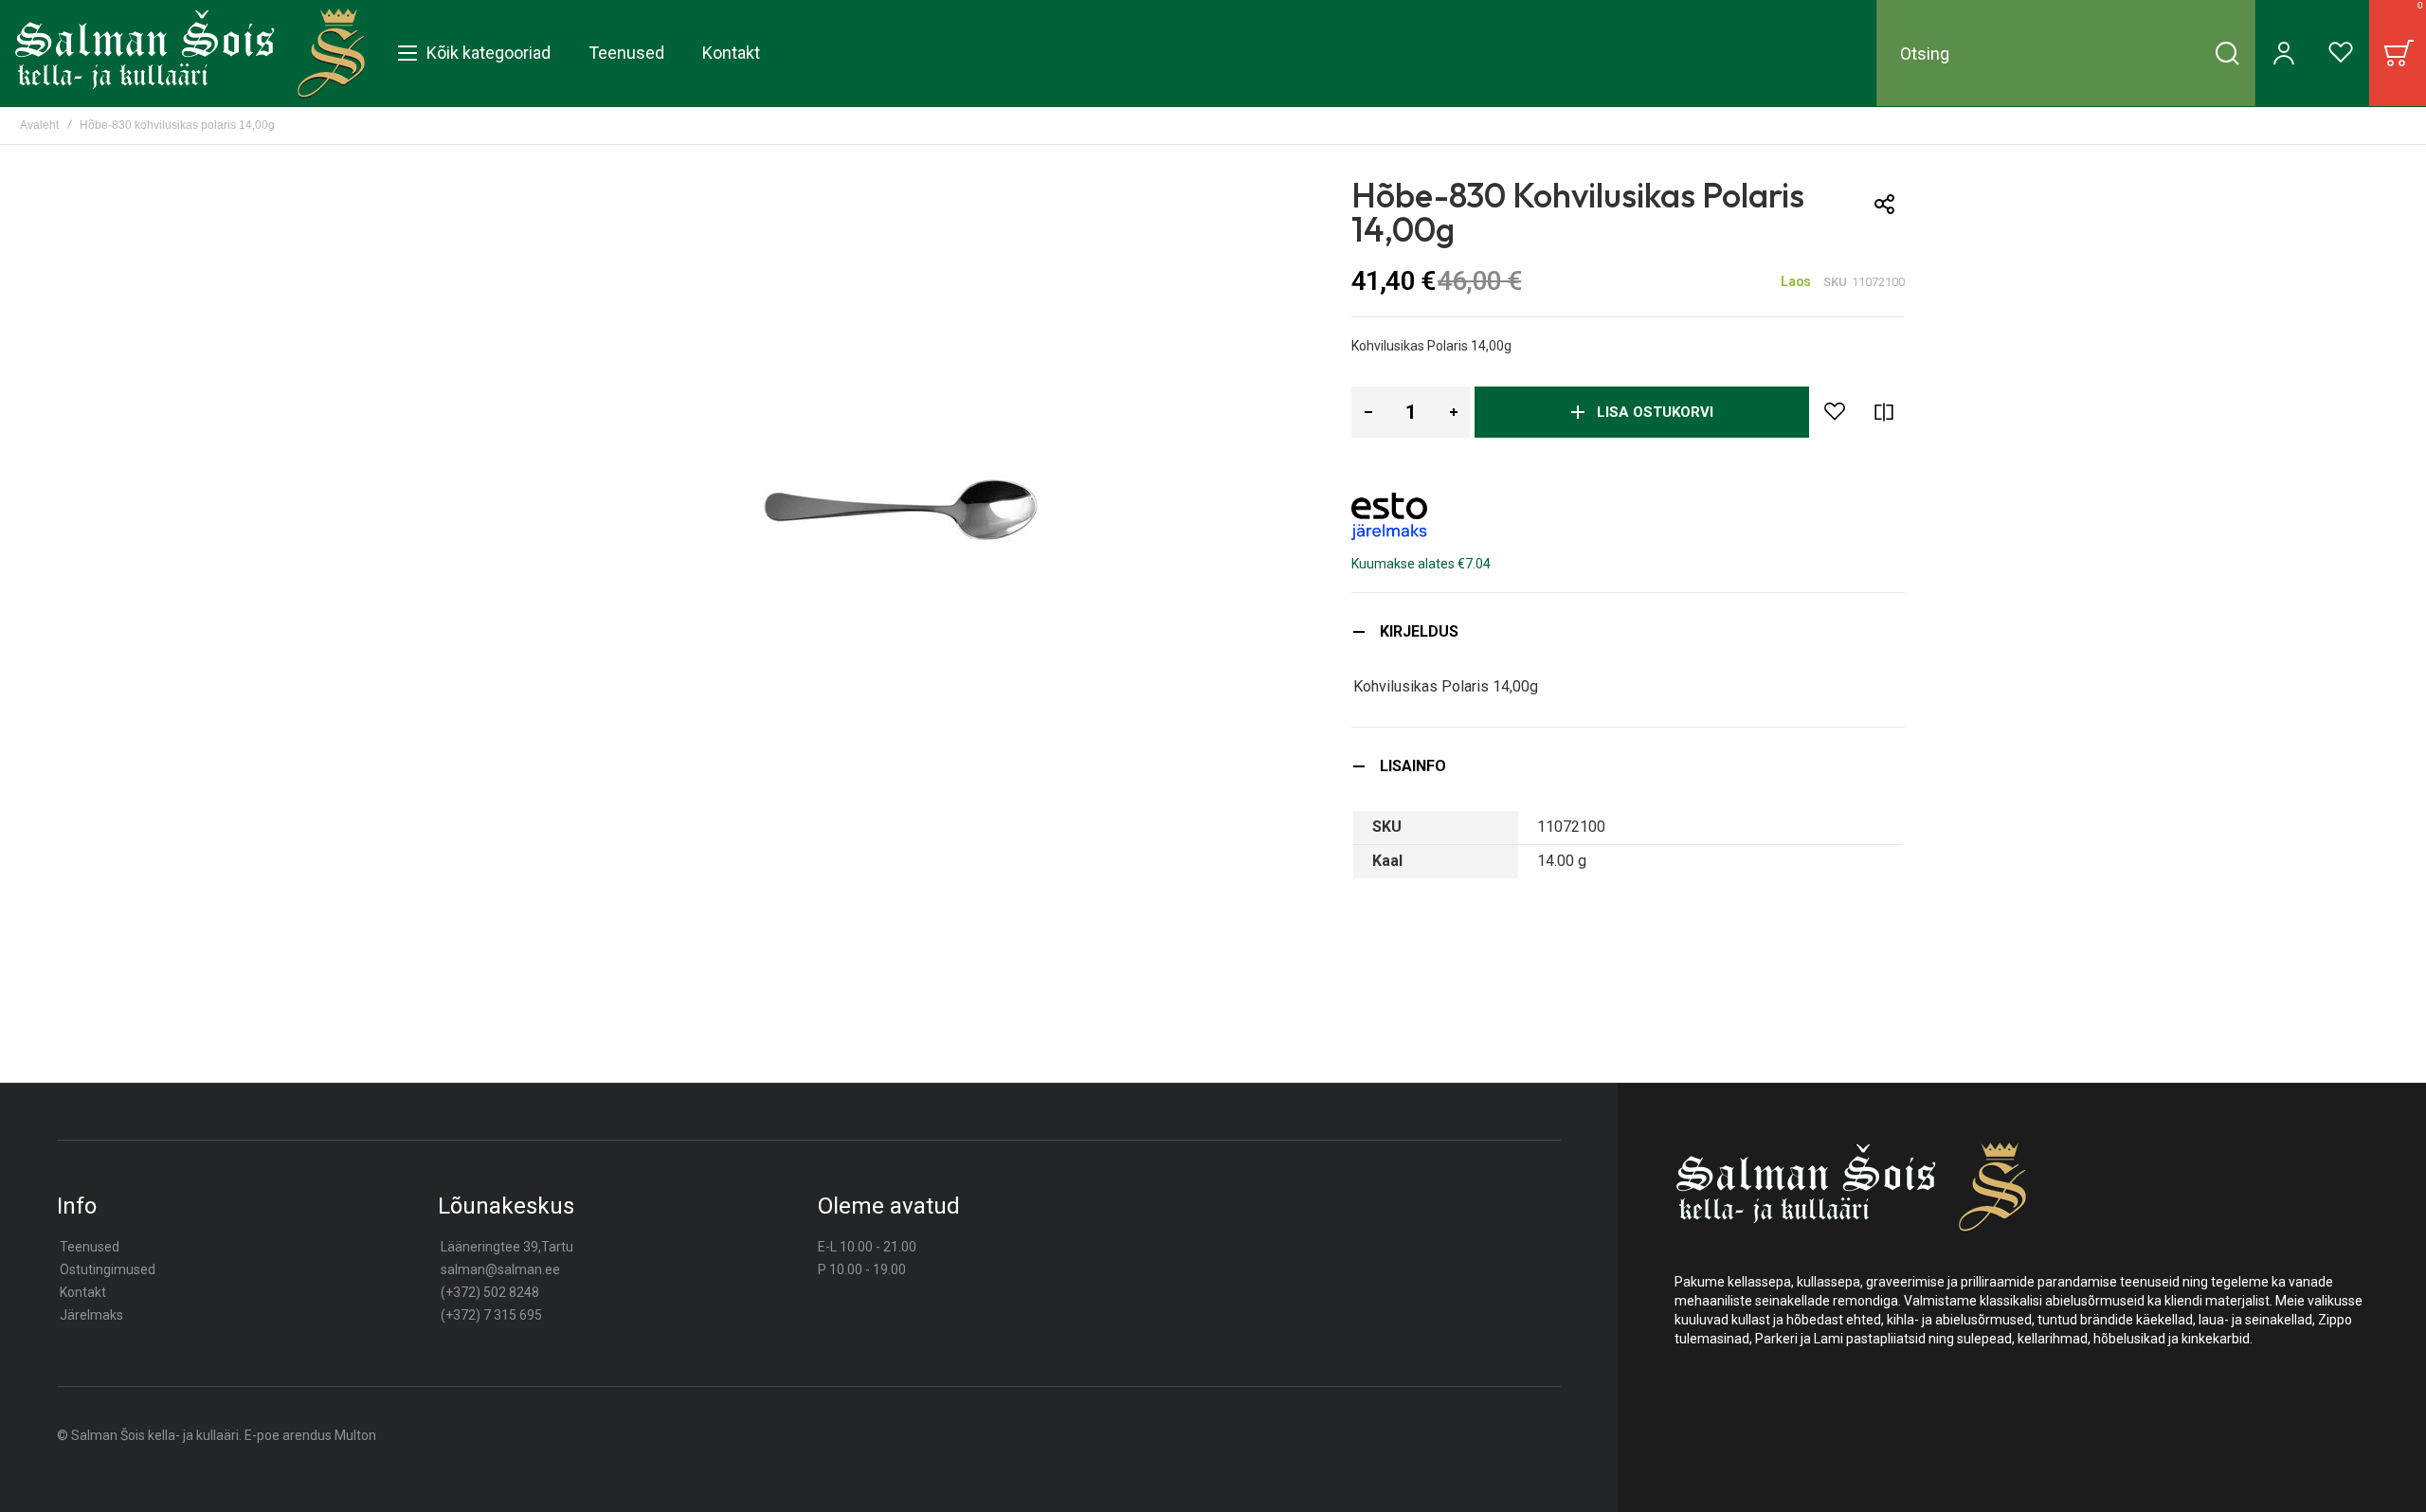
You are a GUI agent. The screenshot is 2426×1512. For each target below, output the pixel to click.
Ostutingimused (108, 1269)
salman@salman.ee (500, 1269)
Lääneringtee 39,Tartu (507, 1247)
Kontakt (83, 1292)
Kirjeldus (1419, 631)
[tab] (1628, 631)
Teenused (90, 1247)
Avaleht (39, 125)
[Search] (2227, 53)
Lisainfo (1413, 766)
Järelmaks (91, 1315)
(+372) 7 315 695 (491, 1315)
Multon (355, 1435)
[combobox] (2066, 53)
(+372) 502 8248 (490, 1292)
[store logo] (190, 53)
